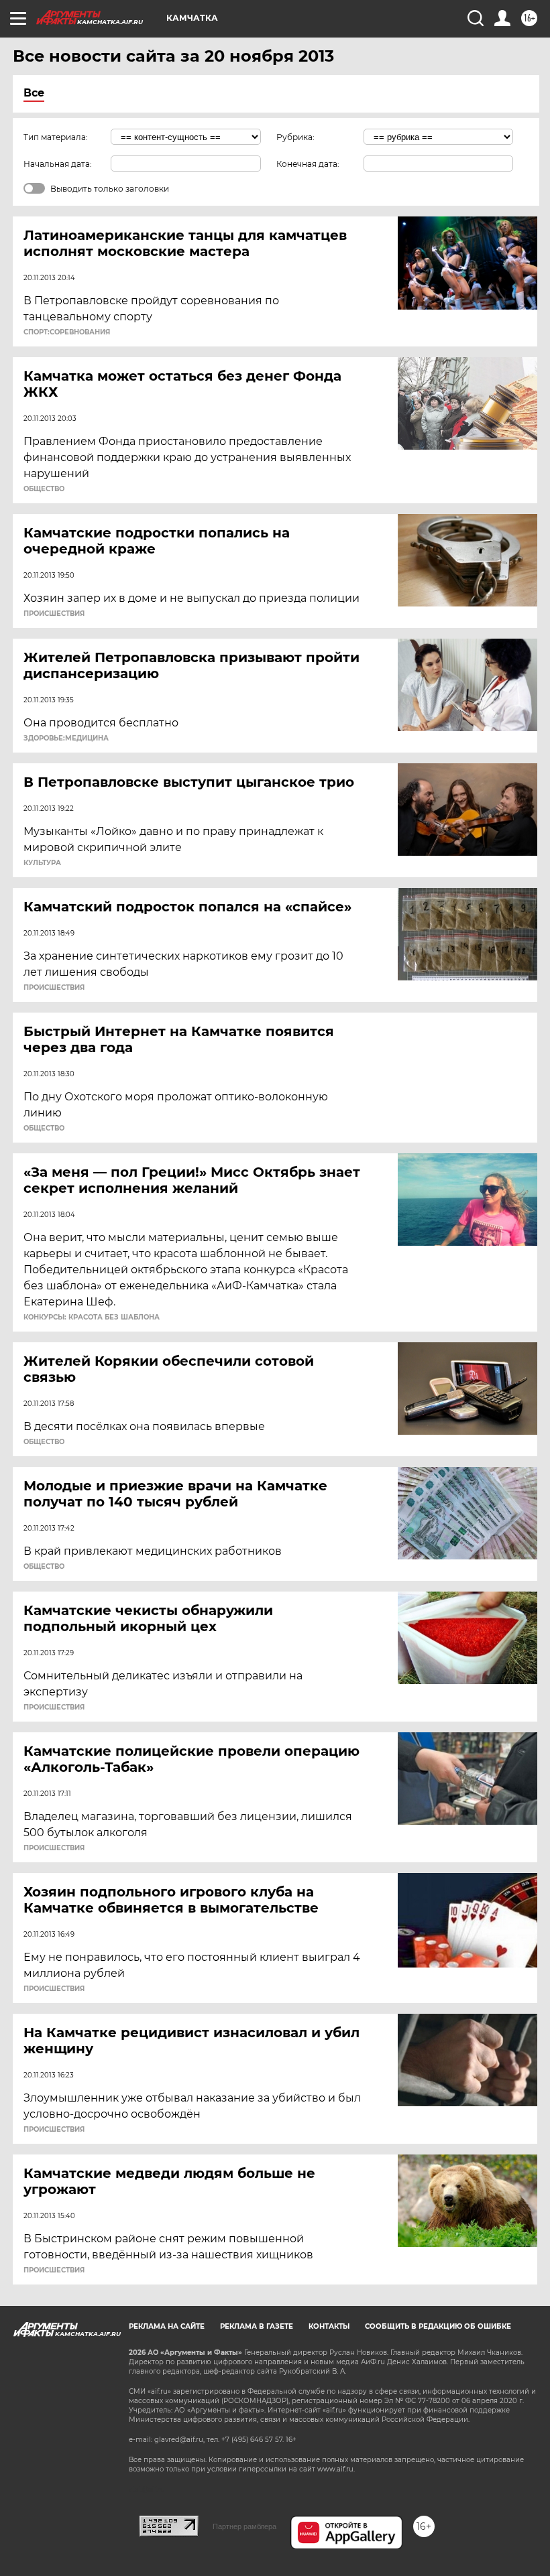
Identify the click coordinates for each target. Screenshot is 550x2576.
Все (34, 93)
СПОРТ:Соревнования (67, 332)
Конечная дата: (308, 164)
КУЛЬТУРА (42, 863)
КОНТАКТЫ (329, 2326)
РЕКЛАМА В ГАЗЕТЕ (257, 2326)
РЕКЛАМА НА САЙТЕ (167, 2326)
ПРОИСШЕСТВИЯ (54, 614)
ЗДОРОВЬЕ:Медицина (66, 738)
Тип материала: (56, 137)
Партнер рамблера (244, 2526)
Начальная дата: (58, 164)
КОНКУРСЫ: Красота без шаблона (92, 1317)
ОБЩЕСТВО (44, 489)
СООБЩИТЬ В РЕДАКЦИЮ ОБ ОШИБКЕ (438, 2326)
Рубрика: (295, 137)
